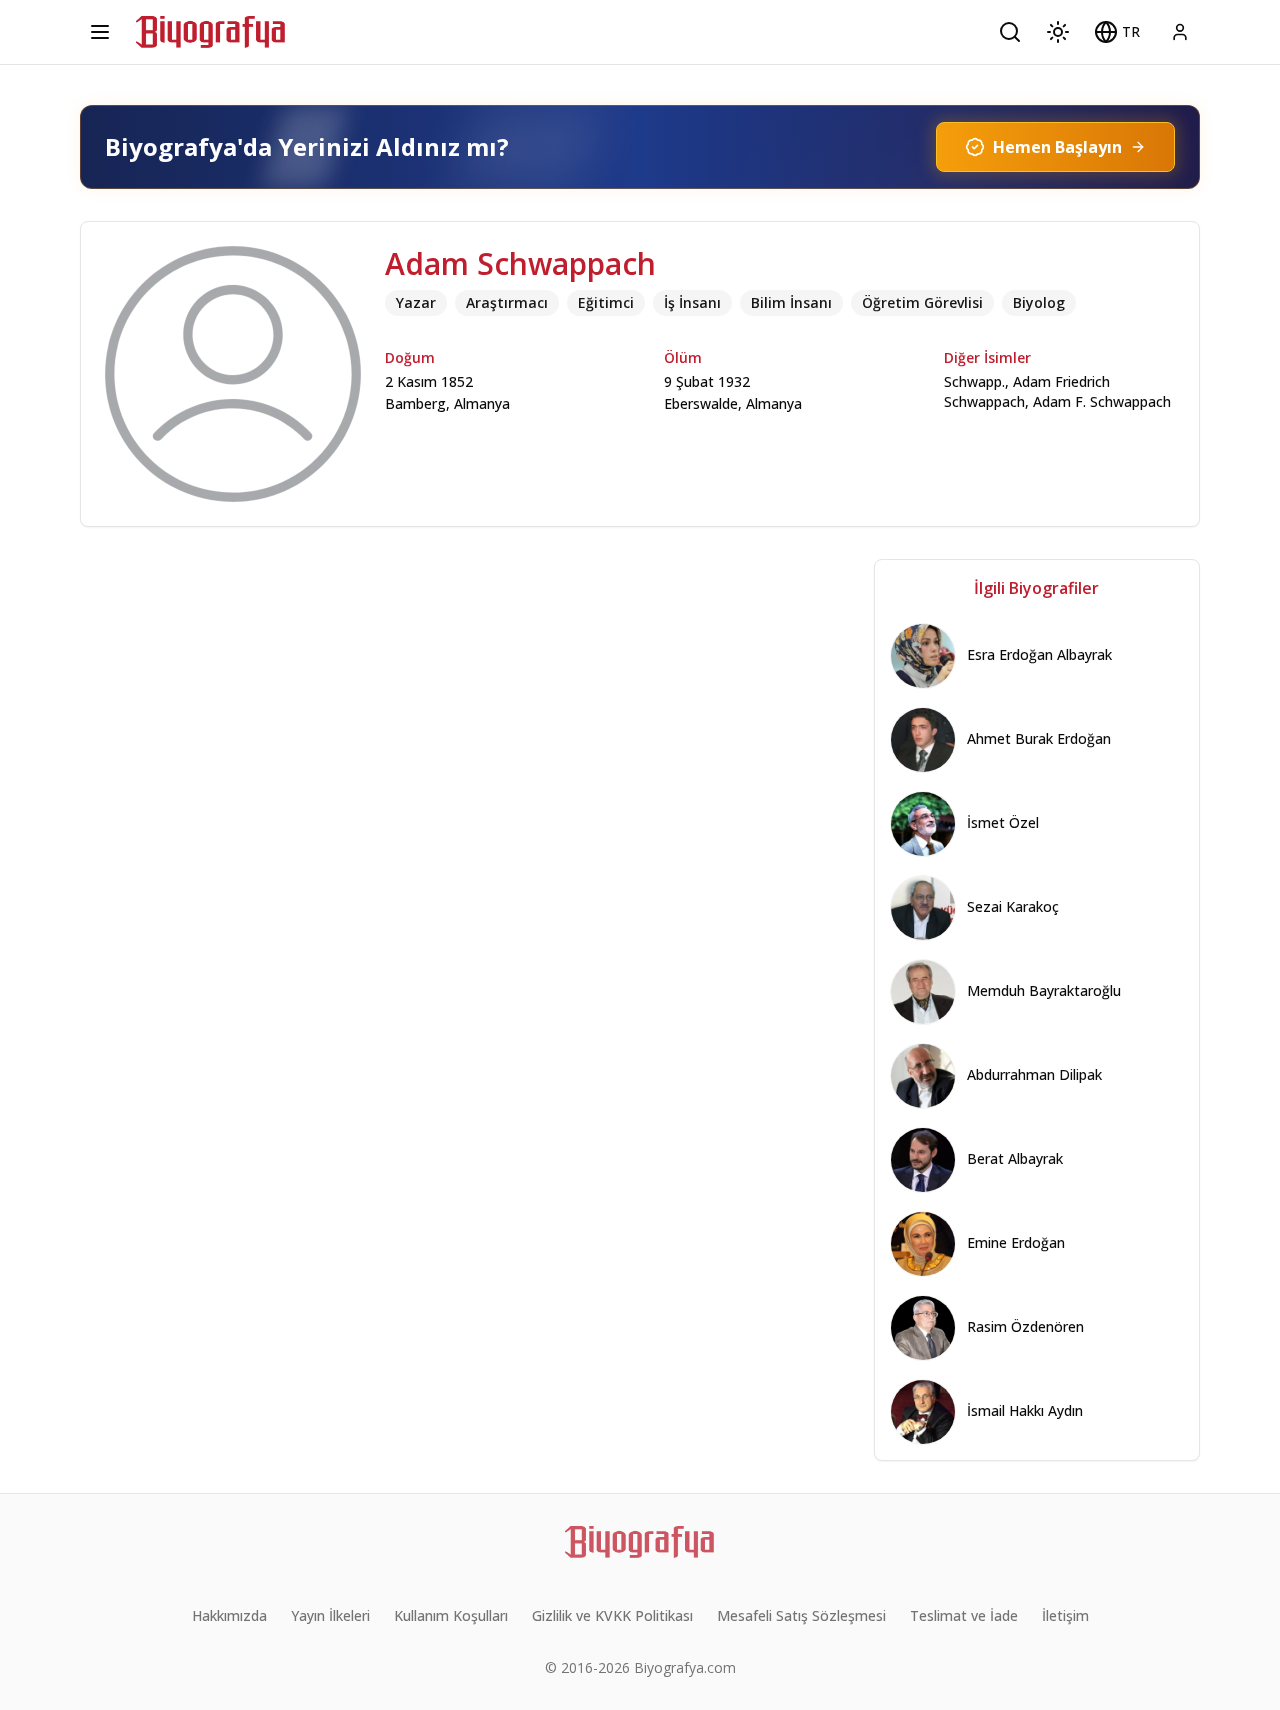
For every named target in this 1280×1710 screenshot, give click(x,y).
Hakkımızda (229, 1615)
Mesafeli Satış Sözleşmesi (801, 1615)
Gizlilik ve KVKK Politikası (612, 1615)
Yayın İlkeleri (330, 1615)
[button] (1117, 32)
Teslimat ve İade (964, 1615)
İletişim (1065, 1615)
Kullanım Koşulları (451, 1615)
